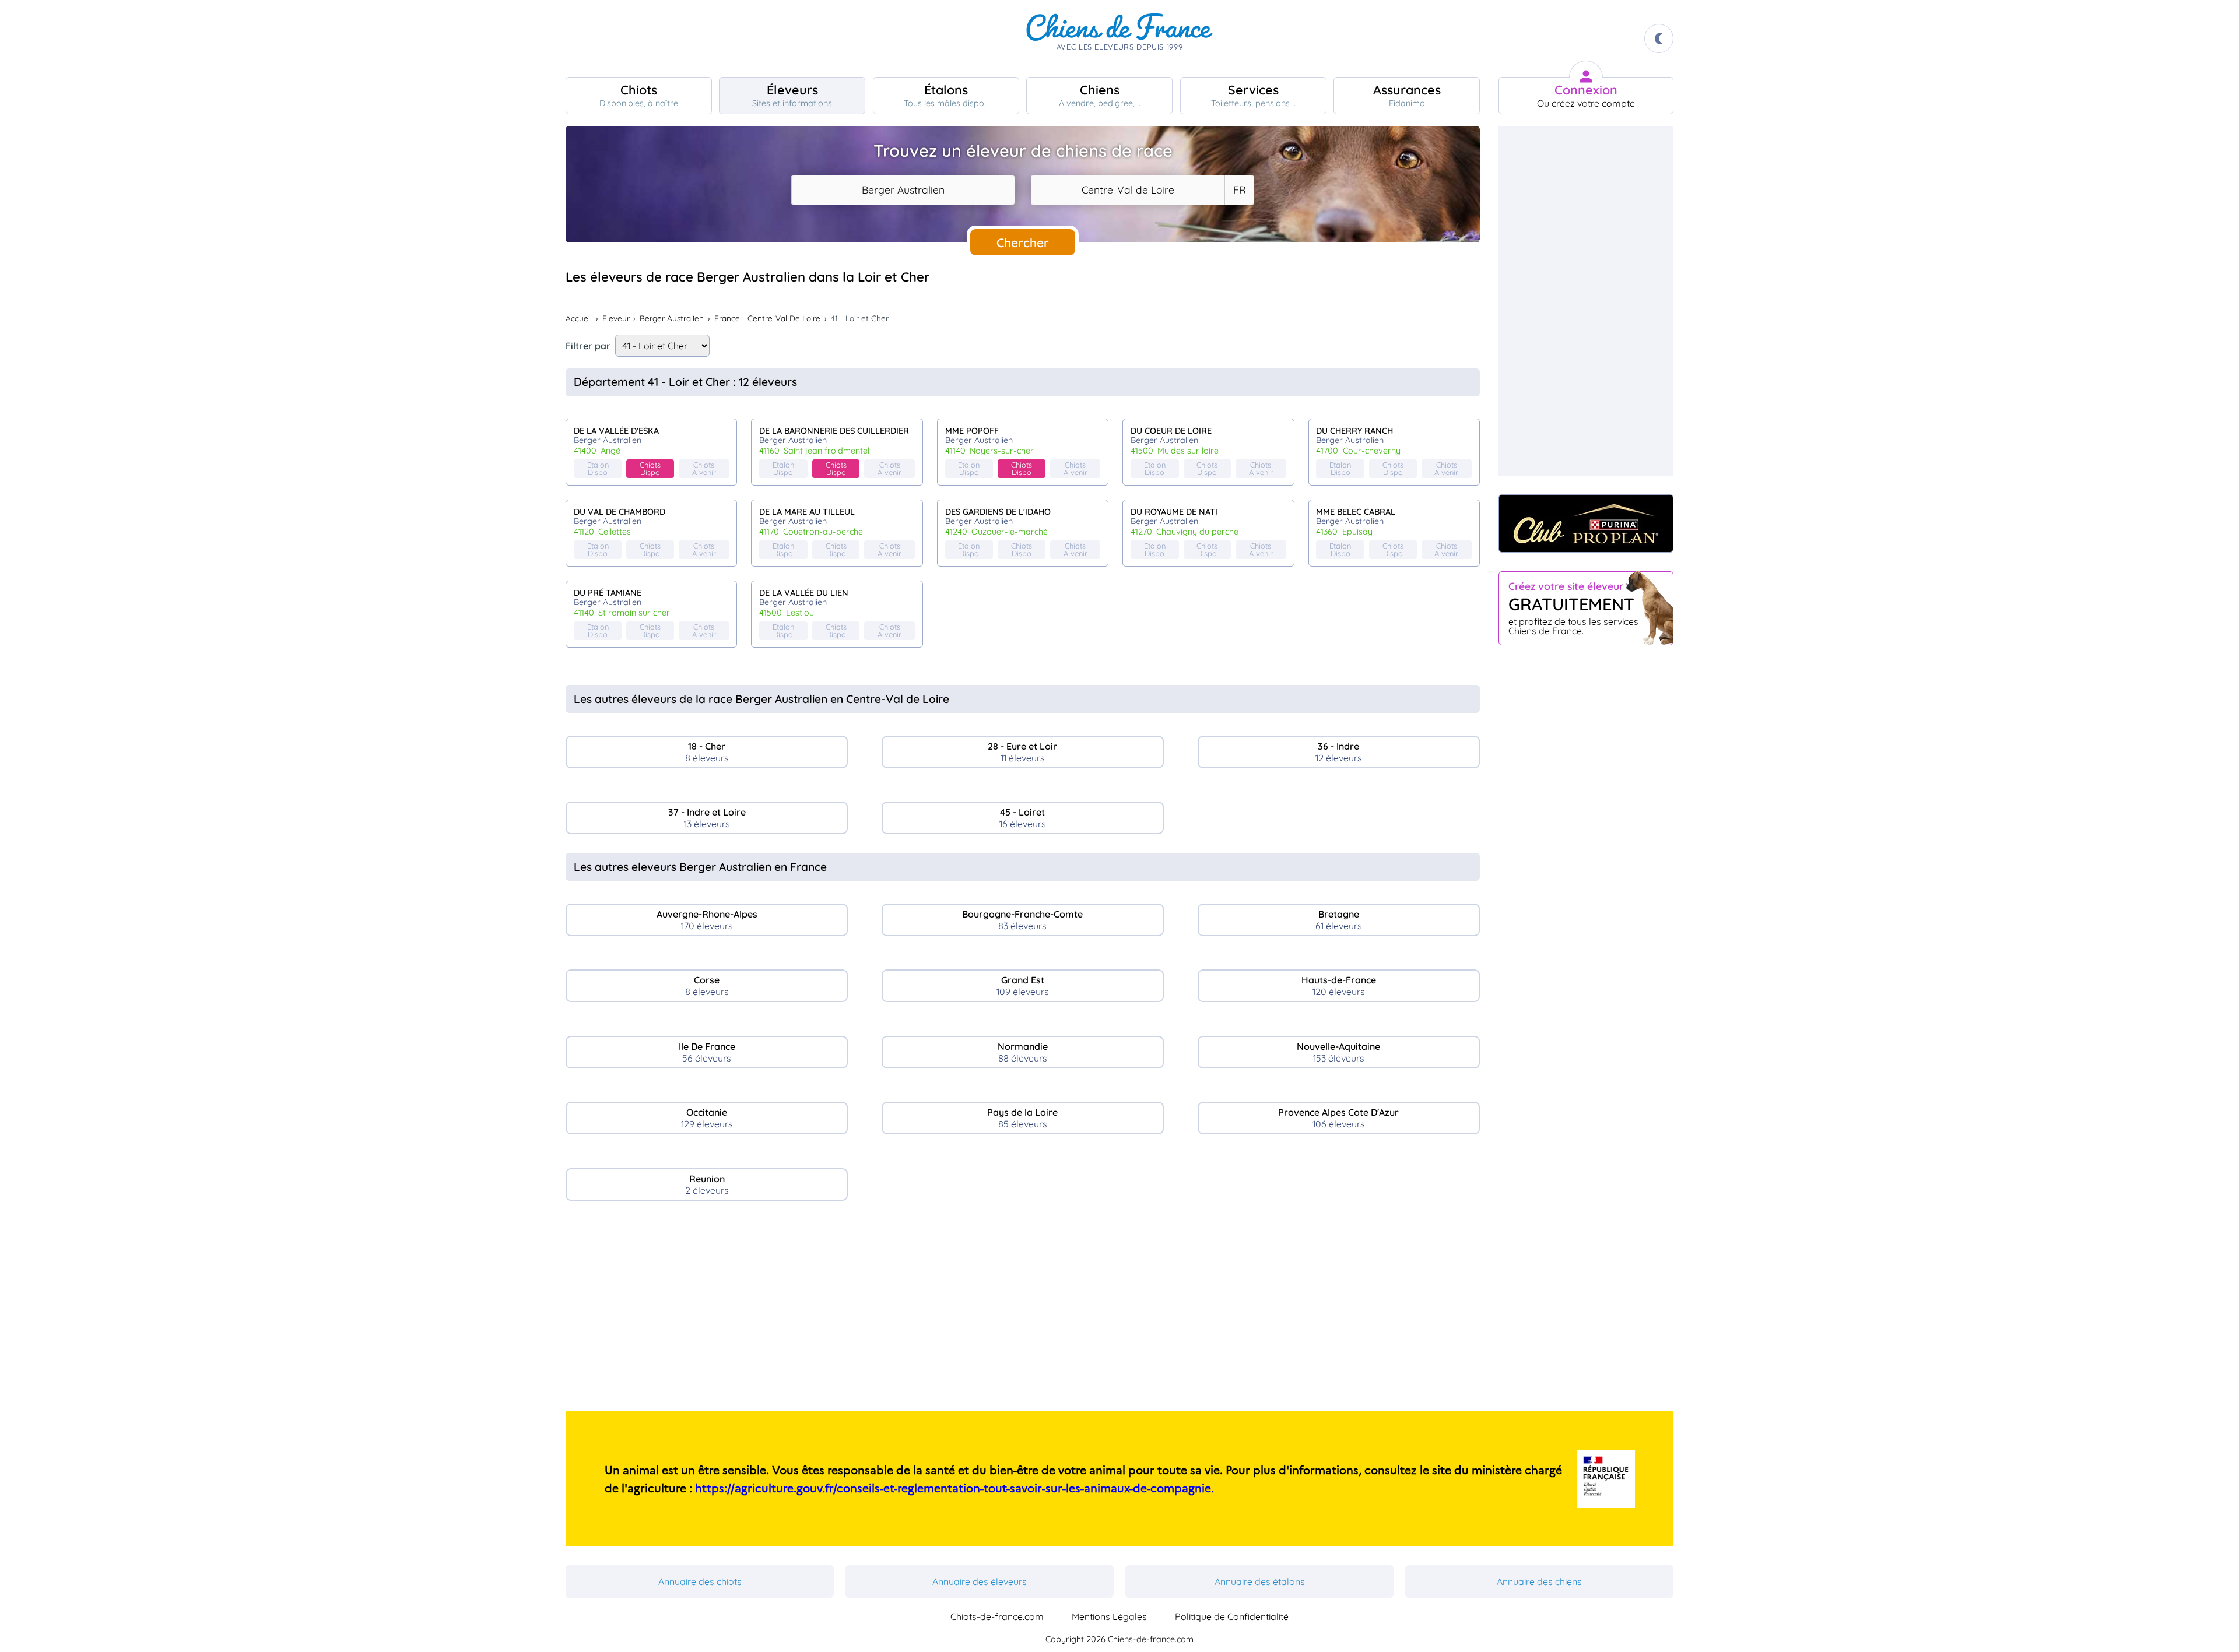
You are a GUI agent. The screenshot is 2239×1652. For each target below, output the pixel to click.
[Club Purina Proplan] (1586, 523)
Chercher (1023, 242)
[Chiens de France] (1119, 38)
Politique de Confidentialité (1232, 1616)
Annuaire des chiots (700, 1581)
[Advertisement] (1023, 1310)
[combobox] (903, 190)
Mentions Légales (1109, 1616)
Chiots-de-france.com (997, 1616)
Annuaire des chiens (1539, 1581)
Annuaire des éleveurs (980, 1581)
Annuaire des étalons (1260, 1581)
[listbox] (1239, 190)
